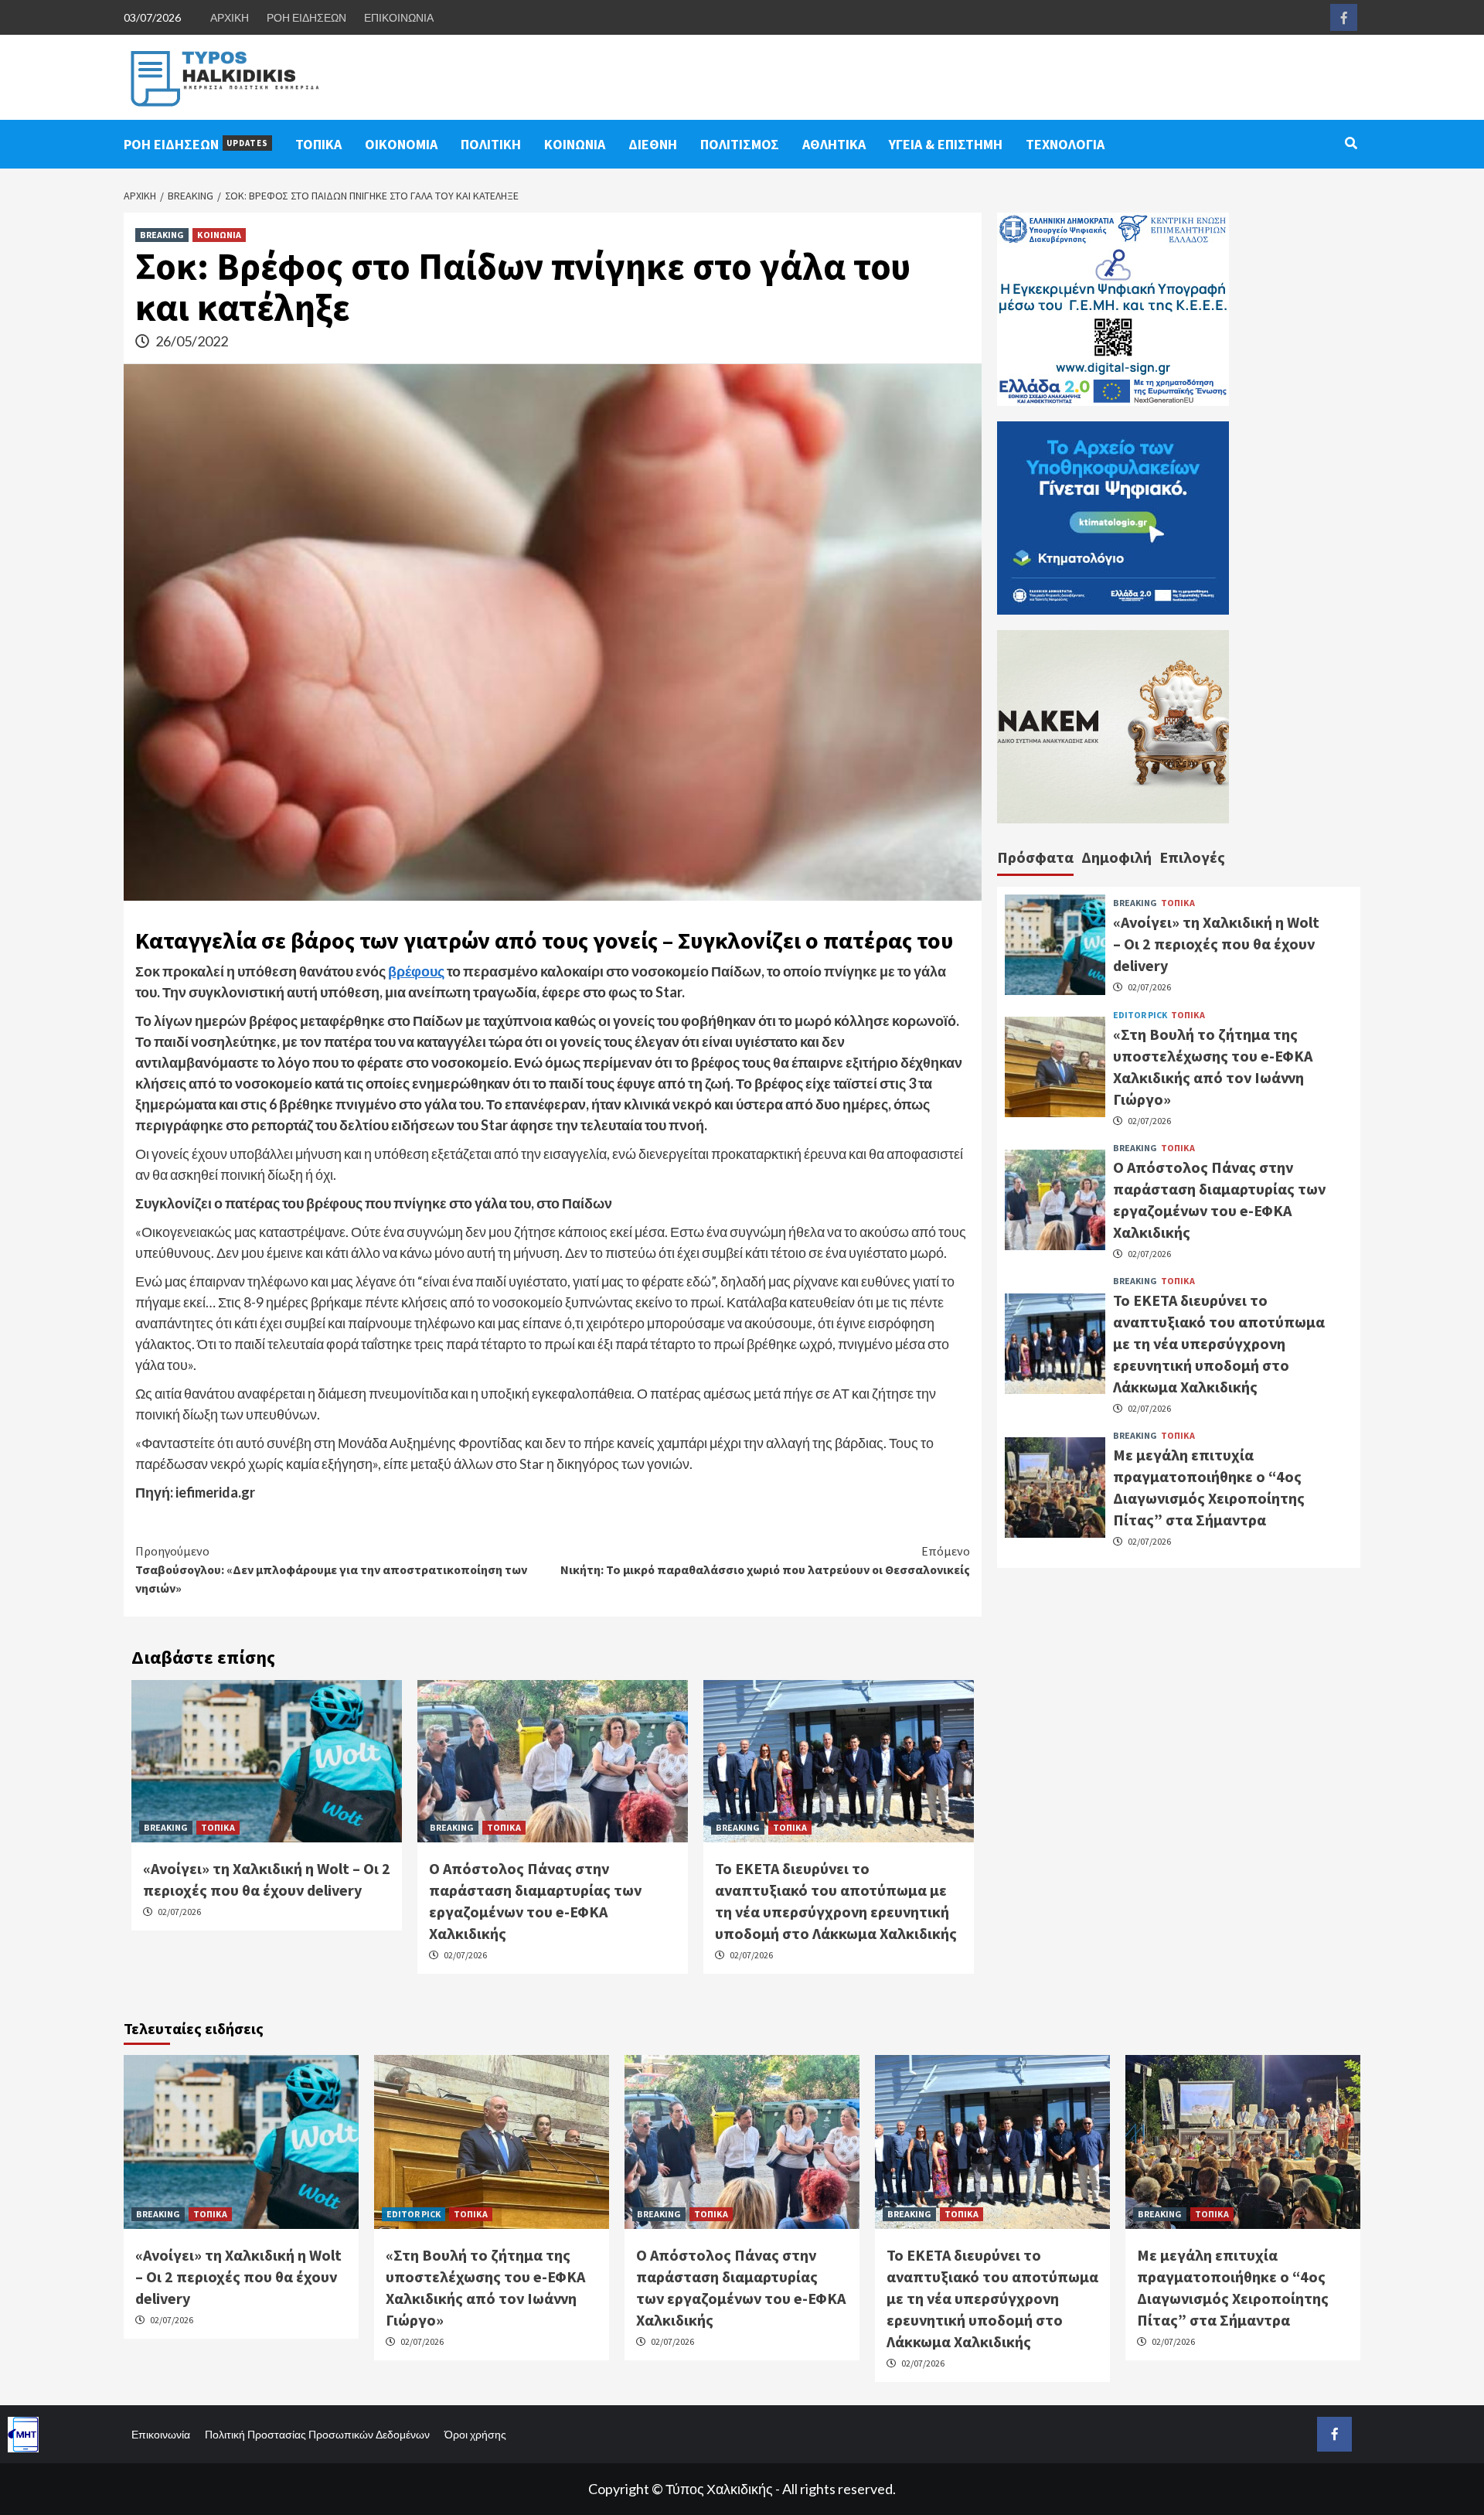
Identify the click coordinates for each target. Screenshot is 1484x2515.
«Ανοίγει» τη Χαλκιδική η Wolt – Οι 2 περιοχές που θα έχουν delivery (1216, 944)
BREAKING (162, 235)
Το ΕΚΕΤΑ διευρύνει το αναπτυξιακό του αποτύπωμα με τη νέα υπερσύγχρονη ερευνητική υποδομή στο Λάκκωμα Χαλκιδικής (1219, 1343)
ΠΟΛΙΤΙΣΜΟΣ (740, 144)
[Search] (1351, 143)
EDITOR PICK (1140, 1014)
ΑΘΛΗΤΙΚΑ (834, 144)
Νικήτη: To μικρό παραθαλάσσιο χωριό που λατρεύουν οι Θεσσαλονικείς (765, 1560)
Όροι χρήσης (475, 2434)
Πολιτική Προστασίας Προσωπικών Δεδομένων (317, 2434)
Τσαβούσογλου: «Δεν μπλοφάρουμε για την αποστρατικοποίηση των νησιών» (331, 1569)
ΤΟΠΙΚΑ (318, 144)
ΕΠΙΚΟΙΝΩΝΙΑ (399, 17)
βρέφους (416, 971)
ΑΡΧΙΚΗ (230, 17)
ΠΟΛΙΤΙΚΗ (491, 144)
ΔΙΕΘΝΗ (653, 144)
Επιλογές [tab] (1192, 857)
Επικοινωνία (161, 2434)
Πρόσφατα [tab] (1035, 857)
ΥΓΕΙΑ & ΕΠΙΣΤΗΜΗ (946, 144)
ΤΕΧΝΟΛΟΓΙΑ (1065, 144)
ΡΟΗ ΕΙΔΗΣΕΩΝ (306, 17)
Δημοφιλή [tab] (1116, 857)
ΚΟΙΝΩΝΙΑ (575, 144)
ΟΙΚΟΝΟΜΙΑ (401, 144)
